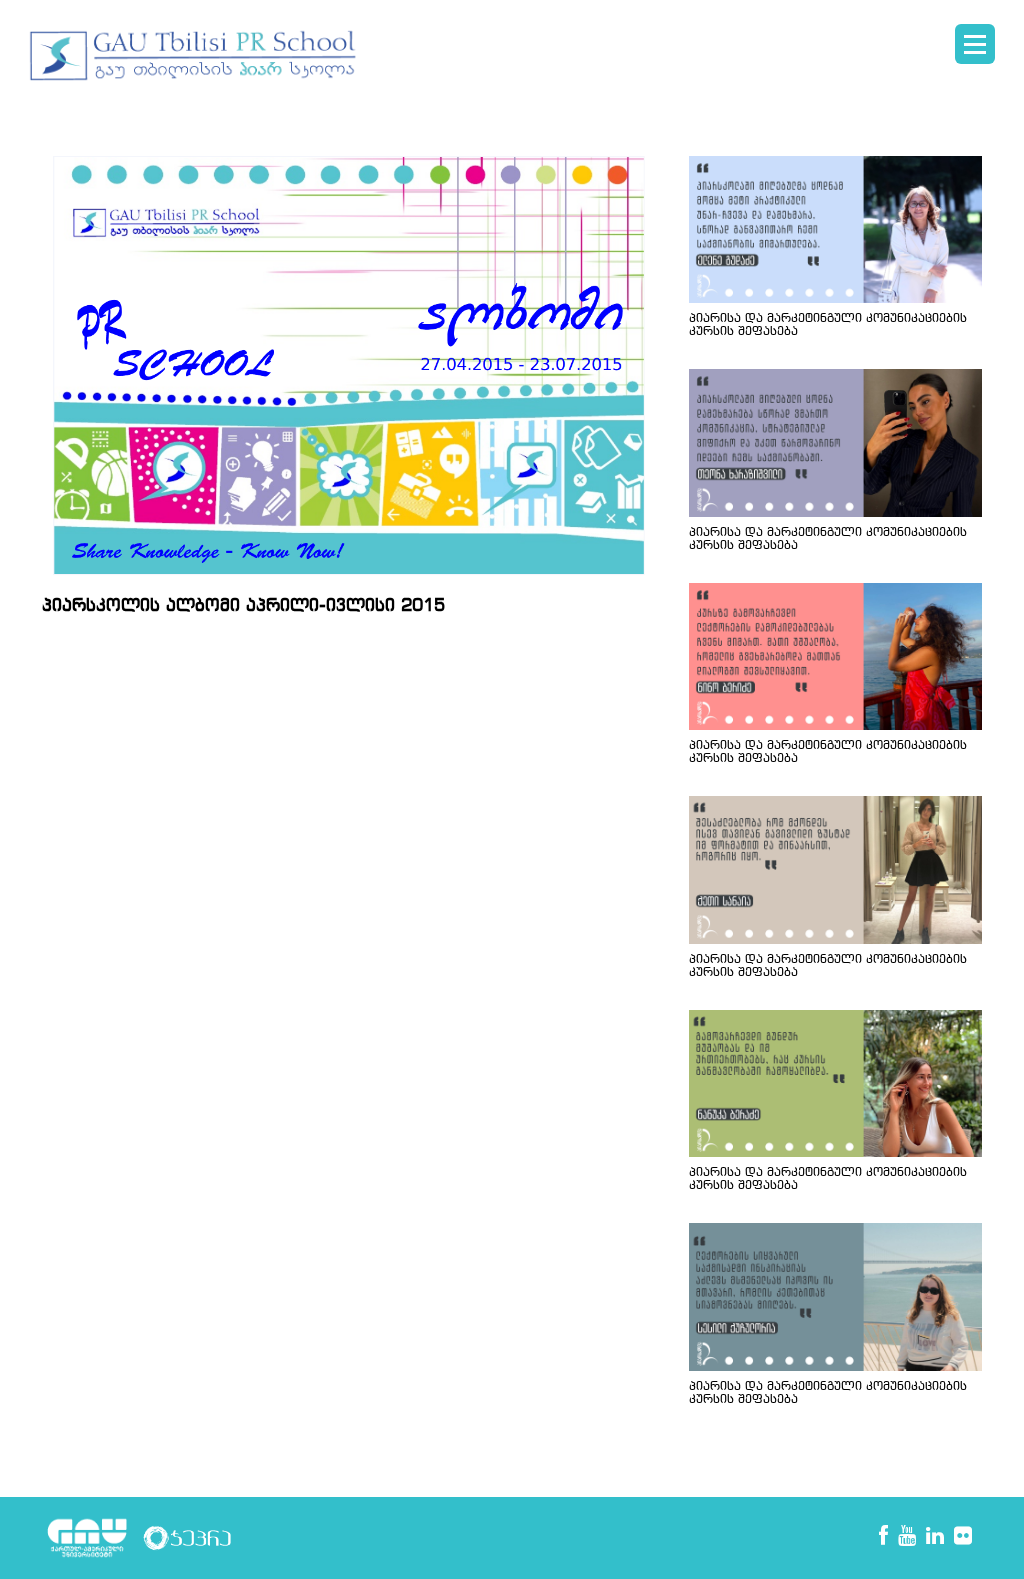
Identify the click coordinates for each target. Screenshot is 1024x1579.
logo (194, 56)
